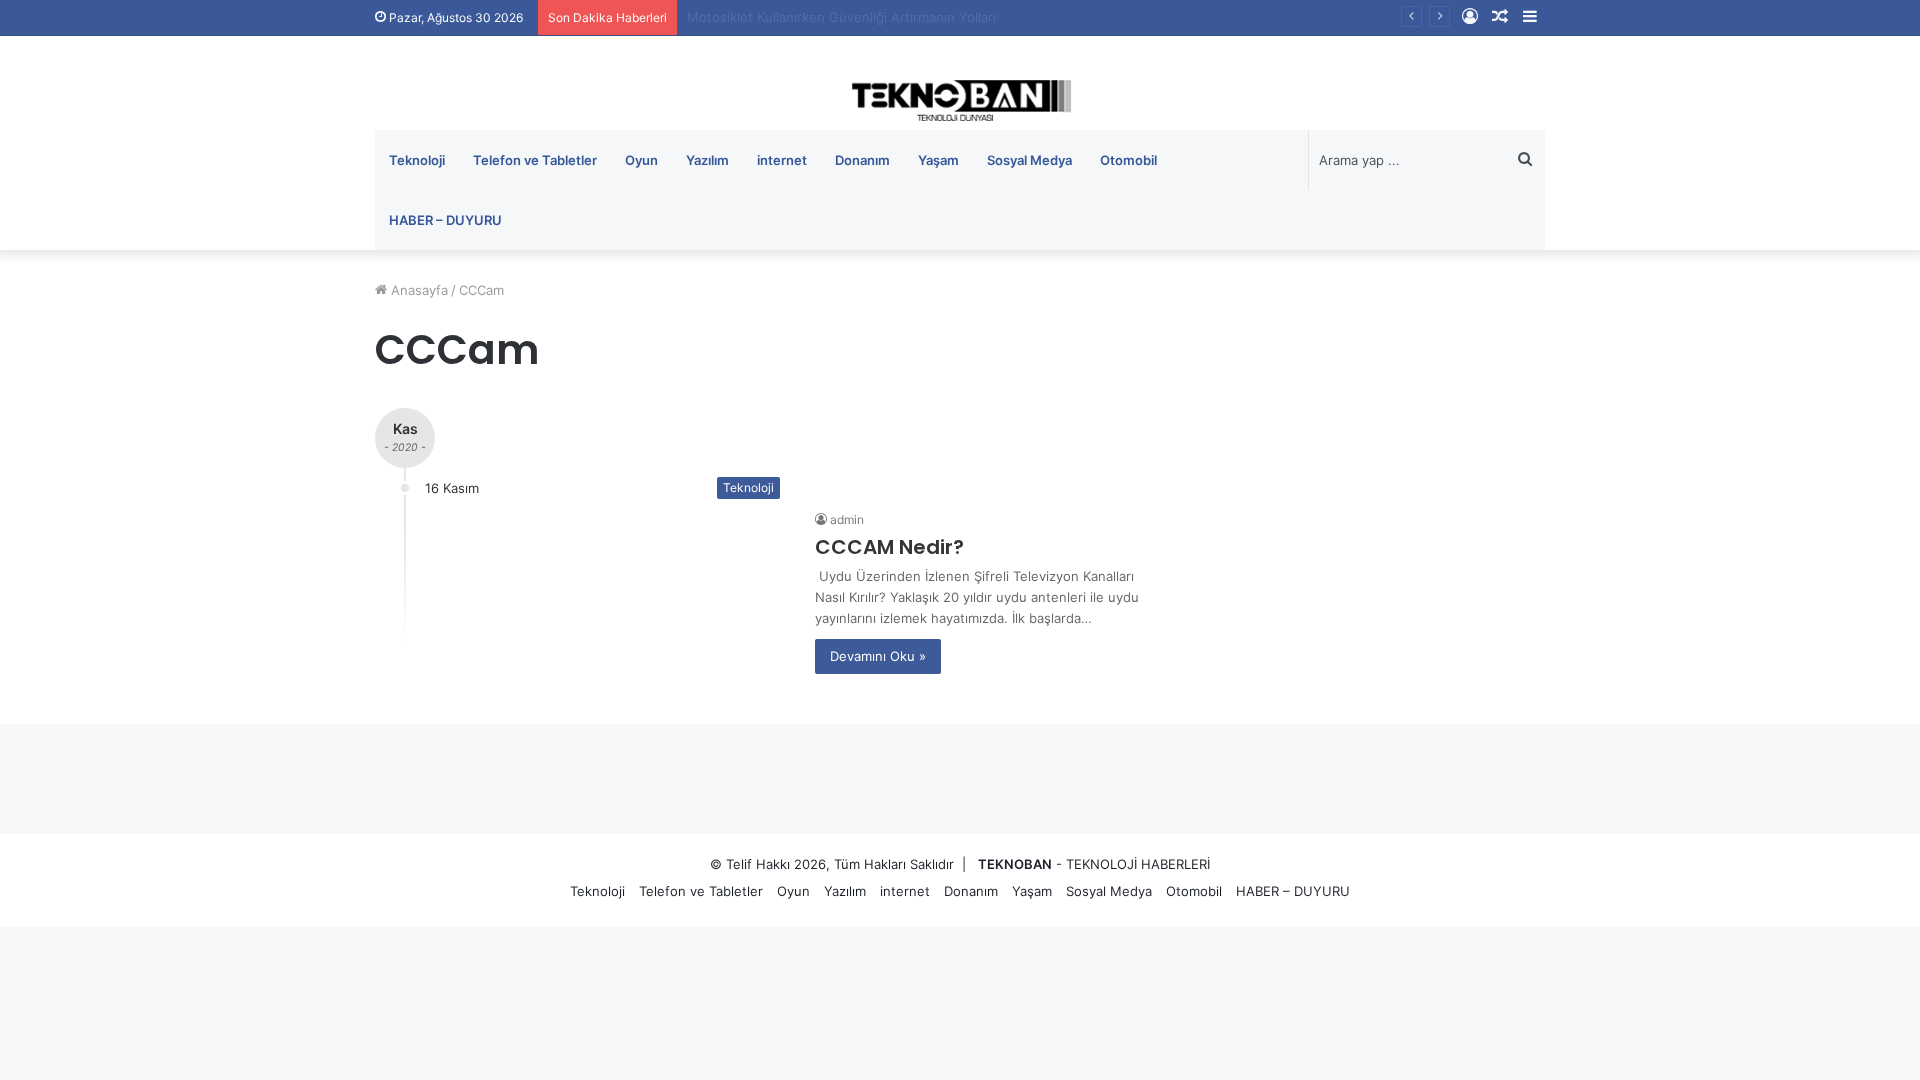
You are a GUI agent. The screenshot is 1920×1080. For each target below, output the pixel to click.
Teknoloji (417, 160)
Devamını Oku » (878, 656)
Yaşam (938, 160)
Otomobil (1128, 160)
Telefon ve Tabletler (535, 160)
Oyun (641, 160)
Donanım (862, 160)
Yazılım (707, 160)
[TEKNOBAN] (959, 100)
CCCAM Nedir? (889, 547)
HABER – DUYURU (445, 220)
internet (782, 160)
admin (847, 519)
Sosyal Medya (1029, 160)
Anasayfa (417, 290)
